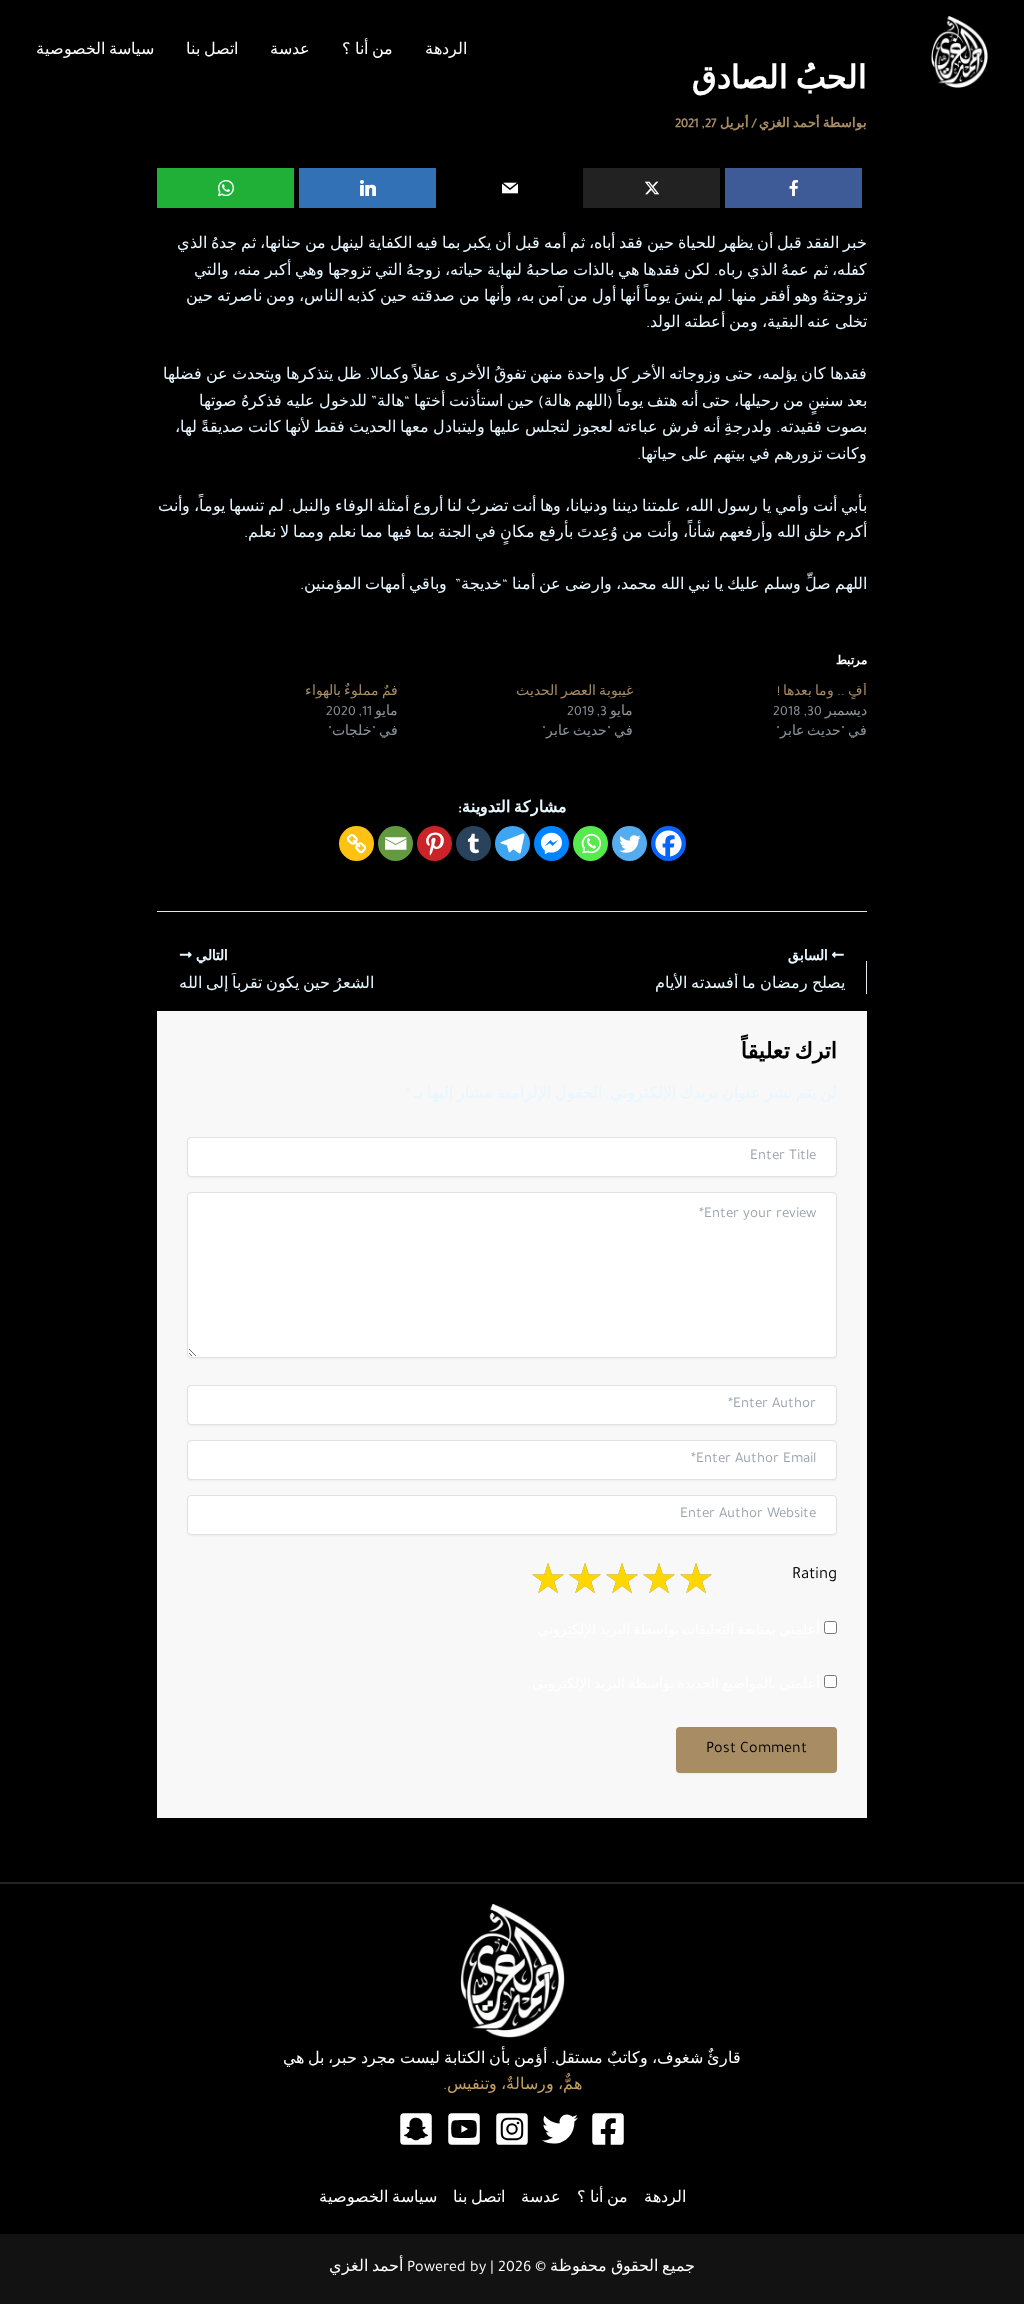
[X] (651, 188)
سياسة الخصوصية (95, 52)
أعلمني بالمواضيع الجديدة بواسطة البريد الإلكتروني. (674, 1686)
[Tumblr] (473, 843)
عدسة (290, 52)
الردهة (446, 52)
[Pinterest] (434, 843)
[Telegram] (512, 843)
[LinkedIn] (367, 188)
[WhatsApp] (225, 188)
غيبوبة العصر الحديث (574, 693)
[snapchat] (416, 2129)
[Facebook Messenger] (551, 843)
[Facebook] (793, 188)
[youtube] (464, 2129)
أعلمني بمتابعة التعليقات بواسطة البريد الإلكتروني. (676, 1632)
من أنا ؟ (367, 52)
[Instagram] (512, 2129)
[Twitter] (629, 843)
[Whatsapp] (590, 843)
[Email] (509, 188)
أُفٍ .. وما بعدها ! (822, 693)
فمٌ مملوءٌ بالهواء (351, 693)
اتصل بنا (212, 52)
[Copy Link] (356, 843)
